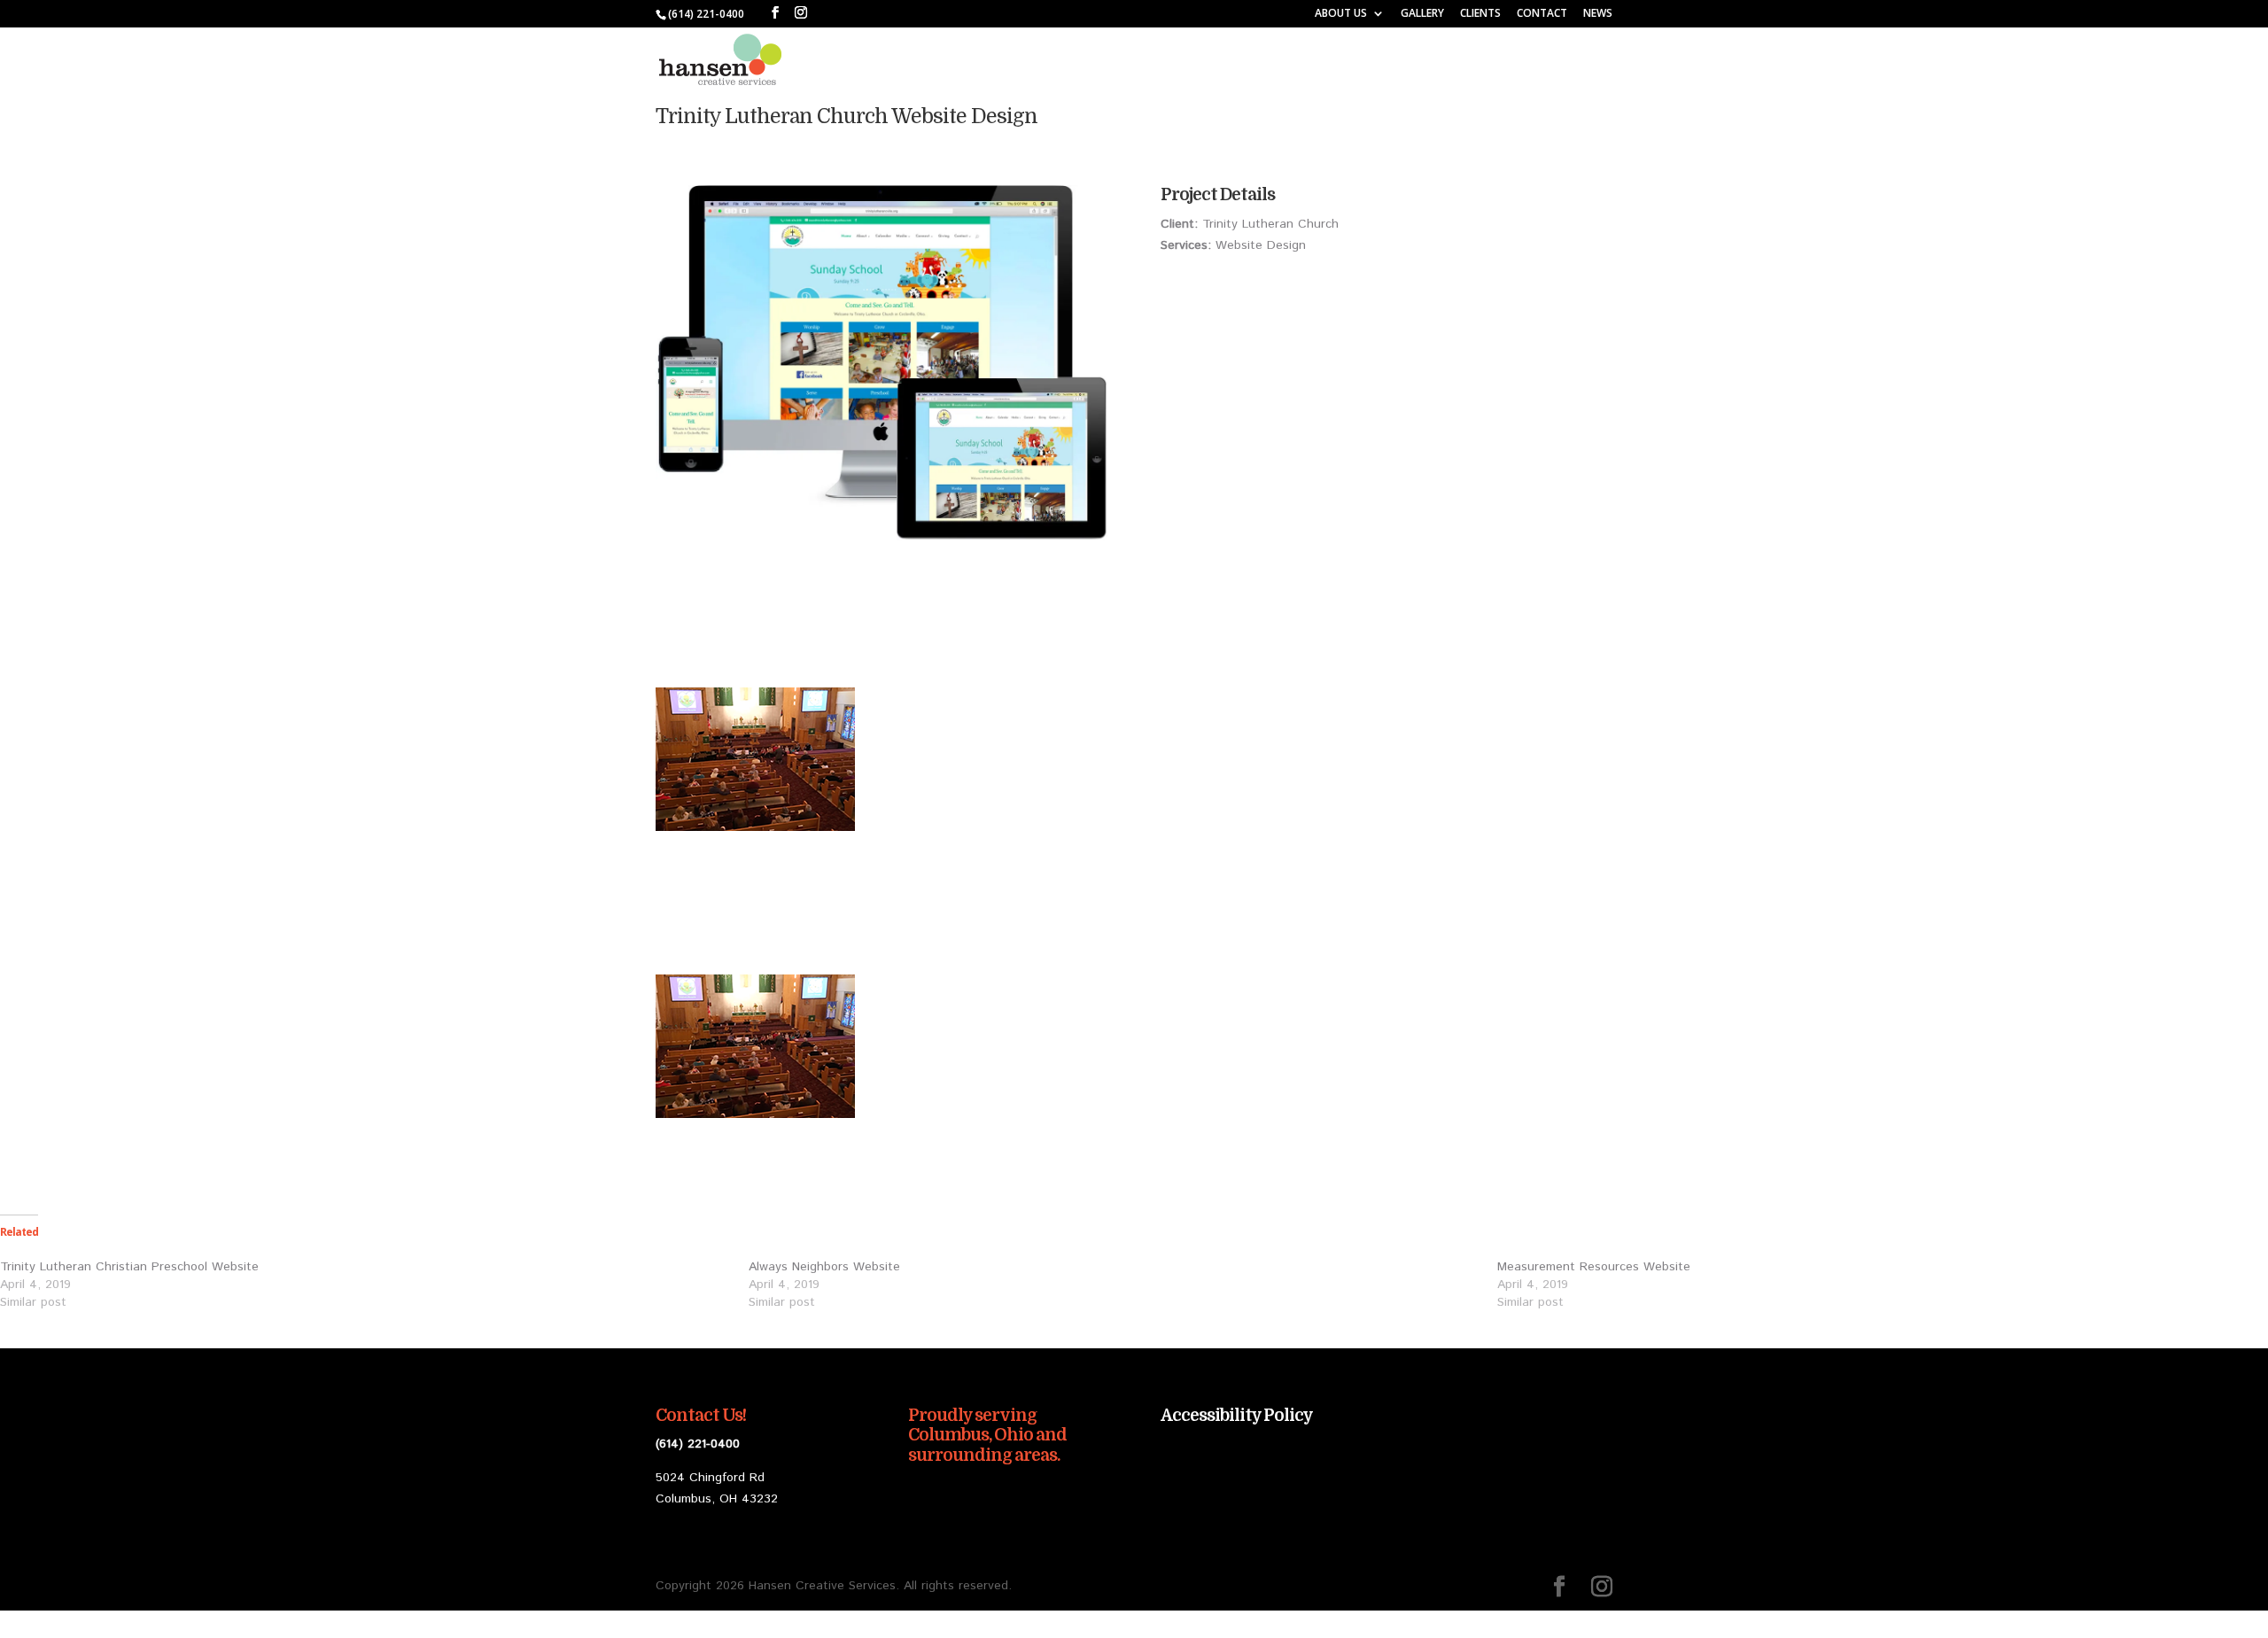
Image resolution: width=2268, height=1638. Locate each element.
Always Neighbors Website (824, 1267)
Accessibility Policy (1237, 1416)
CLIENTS (1480, 14)
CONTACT (1542, 14)
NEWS (1598, 14)
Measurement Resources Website (1594, 1267)
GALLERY (1422, 14)
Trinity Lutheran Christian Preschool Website (129, 1267)
